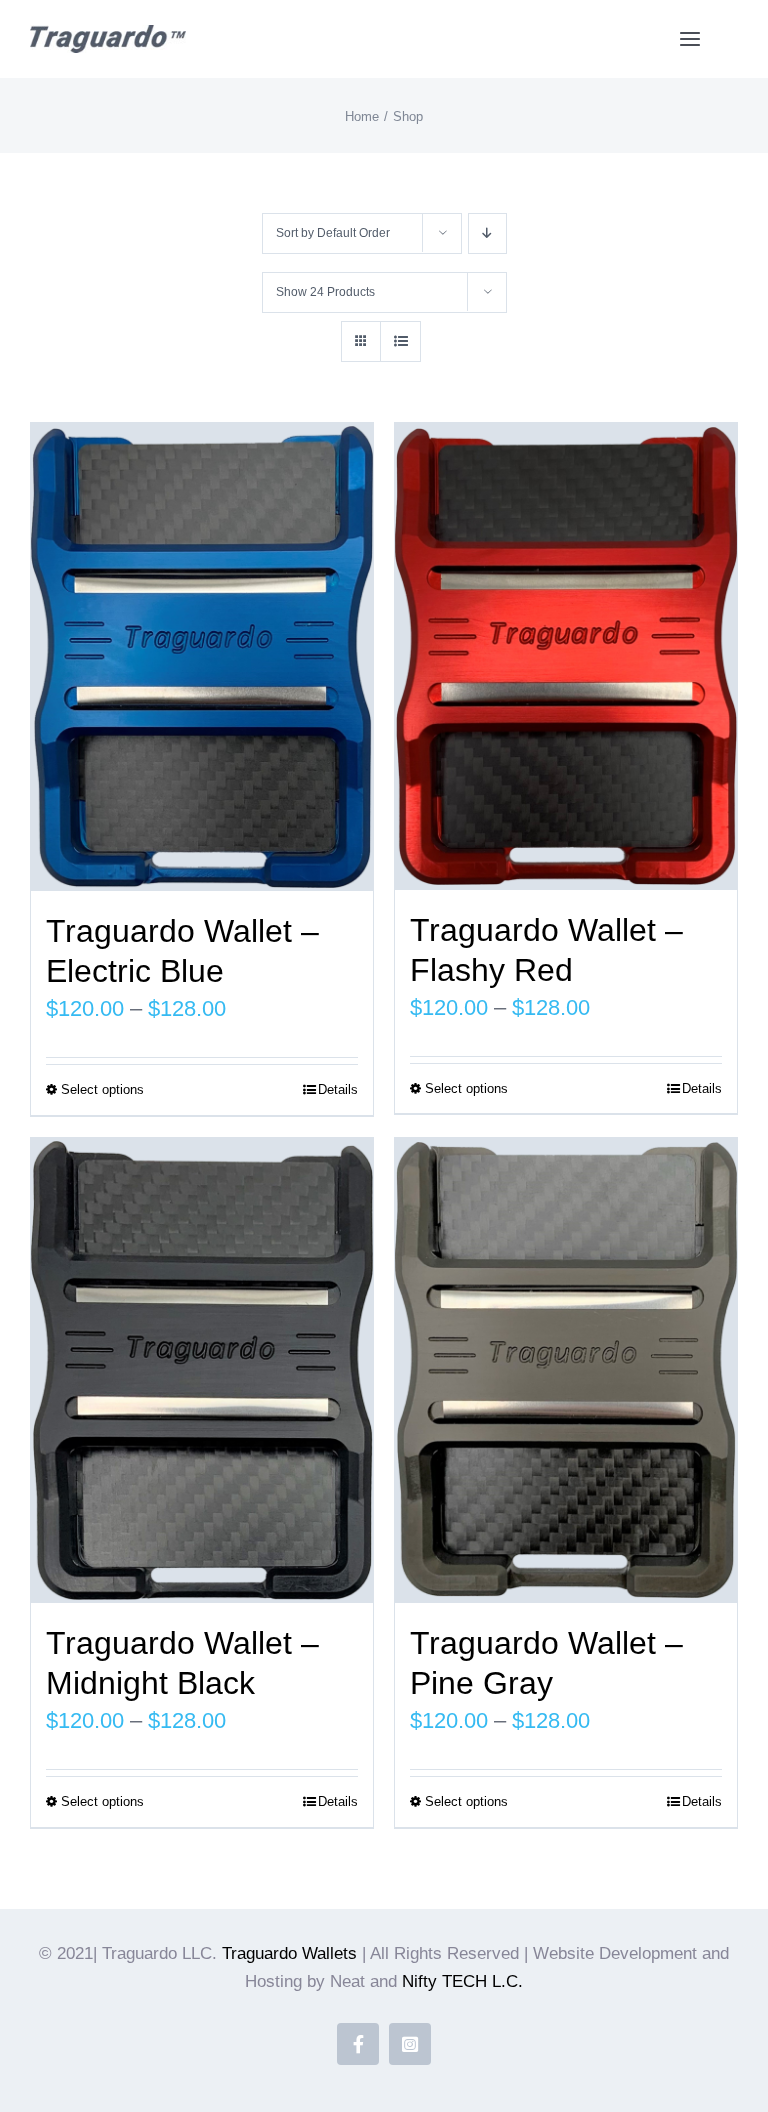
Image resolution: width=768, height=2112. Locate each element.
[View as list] (400, 341)
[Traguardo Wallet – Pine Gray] (566, 1371)
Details (338, 1089)
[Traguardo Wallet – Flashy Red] (566, 656)
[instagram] (410, 2044)
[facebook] (358, 2044)
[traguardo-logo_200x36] (108, 35)
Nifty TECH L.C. (462, 1981)
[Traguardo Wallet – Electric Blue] (202, 657)
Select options (102, 1089)
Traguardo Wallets (289, 1953)
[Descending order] (487, 233)
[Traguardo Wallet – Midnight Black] (202, 1371)
